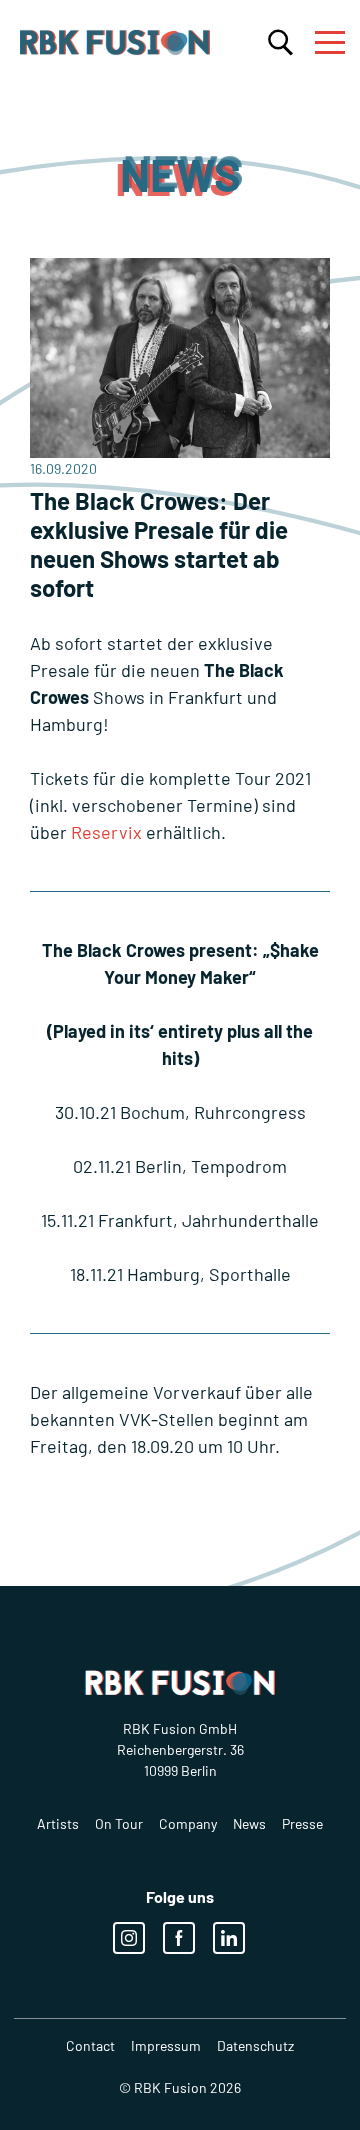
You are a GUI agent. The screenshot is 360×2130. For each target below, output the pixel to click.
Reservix (106, 832)
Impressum (166, 2045)
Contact (90, 2045)
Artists (58, 1823)
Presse (302, 1823)
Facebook (179, 1938)
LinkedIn (229, 1938)
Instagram (129, 1938)
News (249, 1823)
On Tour (119, 1823)
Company (188, 1823)
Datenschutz (255, 2045)
